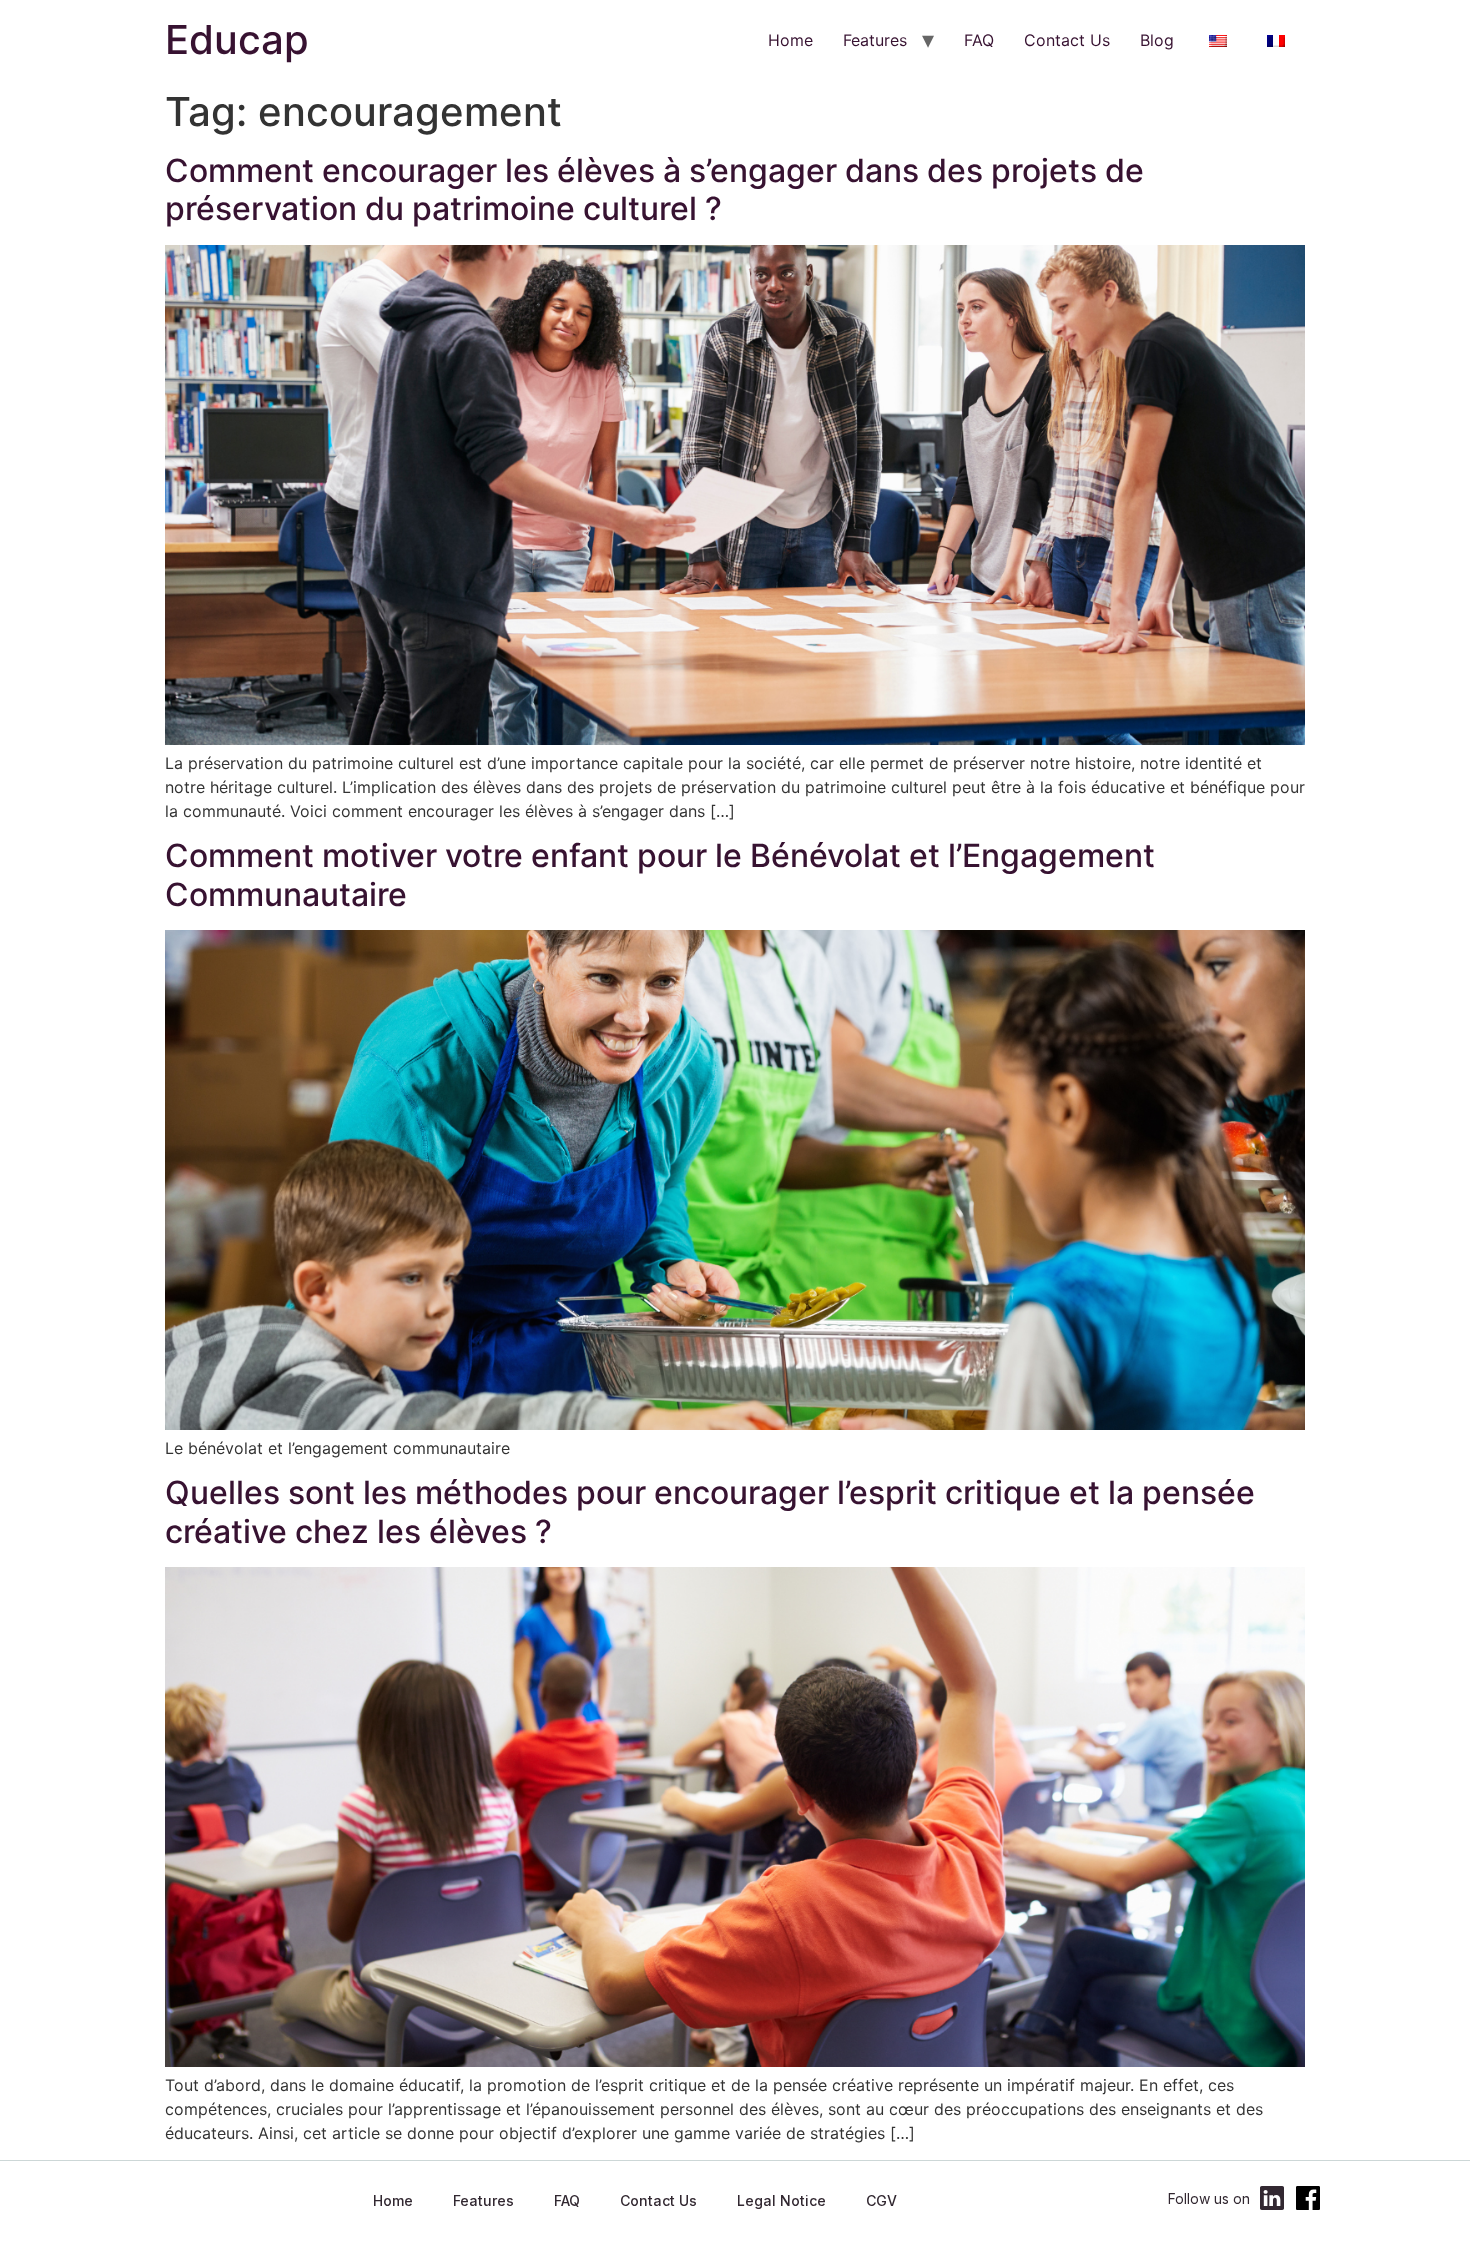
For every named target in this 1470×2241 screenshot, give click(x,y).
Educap (237, 39)
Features (875, 40)
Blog (1157, 40)
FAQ (979, 40)
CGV (881, 2200)
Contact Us (1067, 40)
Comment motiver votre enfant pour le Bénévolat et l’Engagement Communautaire (660, 874)
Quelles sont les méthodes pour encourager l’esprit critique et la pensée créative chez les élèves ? (710, 1511)
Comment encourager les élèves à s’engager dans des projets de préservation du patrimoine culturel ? (654, 189)
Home (790, 40)
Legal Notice (781, 2200)
